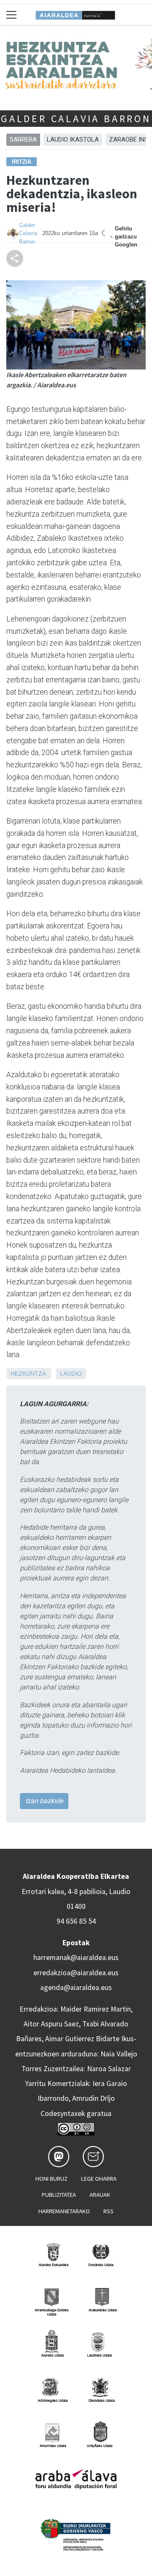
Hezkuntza (28, 1374)
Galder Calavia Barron (76, 119)
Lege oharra (99, 2179)
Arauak (100, 2195)
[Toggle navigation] (12, 15)
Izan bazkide (44, 1801)
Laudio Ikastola (73, 140)
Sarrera (23, 140)
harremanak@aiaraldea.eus (76, 1957)
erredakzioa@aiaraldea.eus (76, 1973)
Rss (109, 2211)
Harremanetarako (64, 2211)
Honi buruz (52, 2179)
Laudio (71, 1374)
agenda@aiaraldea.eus (76, 1987)
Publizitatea (59, 2195)
